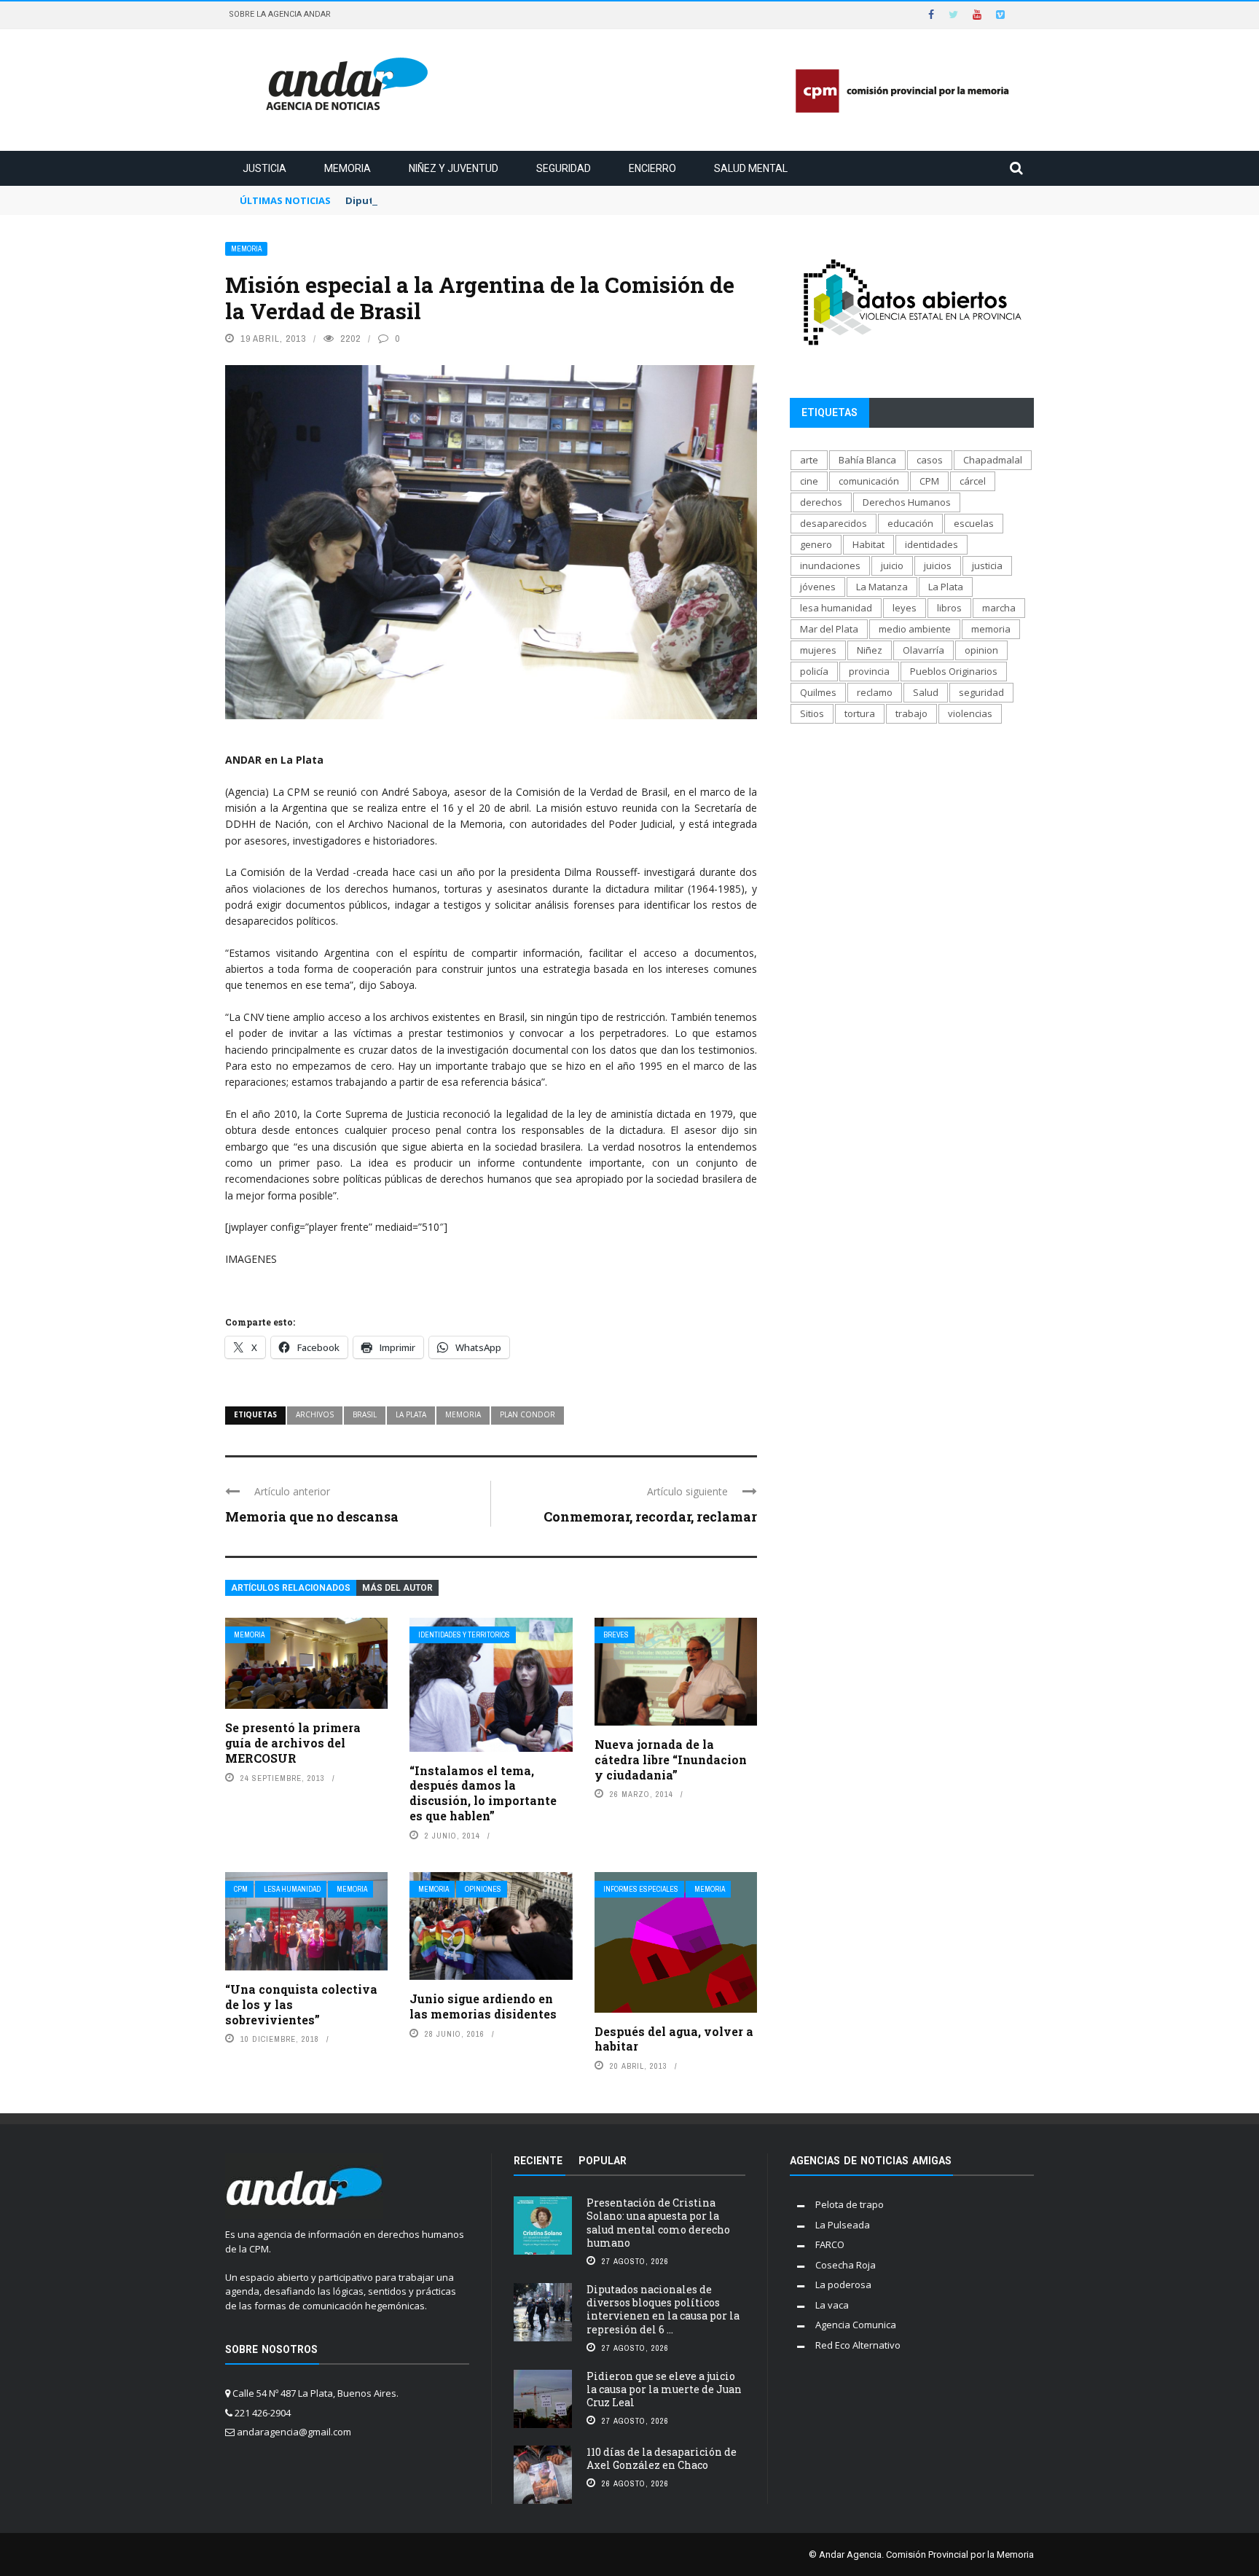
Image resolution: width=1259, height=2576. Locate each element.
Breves (616, 1635)
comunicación (869, 481)
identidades (931, 544)
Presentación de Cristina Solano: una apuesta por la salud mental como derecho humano (658, 2223)
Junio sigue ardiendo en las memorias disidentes (483, 2006)
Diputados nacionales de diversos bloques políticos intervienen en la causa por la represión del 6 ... (663, 2309)
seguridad (981, 692)
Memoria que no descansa (312, 1516)
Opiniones (483, 1889)
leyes (905, 608)
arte (809, 460)
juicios (938, 565)
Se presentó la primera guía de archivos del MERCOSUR (293, 1743)
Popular (603, 2161)
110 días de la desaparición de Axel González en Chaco (662, 2458)
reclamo (875, 692)
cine (809, 481)
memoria (463, 1414)
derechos (821, 502)
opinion (981, 650)
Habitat (868, 544)
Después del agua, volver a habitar (674, 2039)
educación (910, 523)
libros (949, 608)
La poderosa (843, 2285)
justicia (987, 565)
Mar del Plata (829, 629)
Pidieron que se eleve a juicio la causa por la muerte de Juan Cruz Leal (664, 2389)
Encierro (652, 168)
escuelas (974, 523)
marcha (999, 608)
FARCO (830, 2244)
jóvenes (818, 587)
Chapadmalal (993, 460)
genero (816, 544)
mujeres (818, 650)
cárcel (973, 481)
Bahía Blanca (867, 460)
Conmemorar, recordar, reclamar (650, 1516)
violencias (970, 713)
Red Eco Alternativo (858, 2345)
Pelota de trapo (850, 2204)
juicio (892, 565)
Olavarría (923, 650)
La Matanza (882, 587)
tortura (860, 713)
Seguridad (564, 168)
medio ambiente (915, 629)
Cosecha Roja (846, 2265)
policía (814, 671)
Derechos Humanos (907, 502)
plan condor (527, 1414)
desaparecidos (834, 523)
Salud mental (751, 168)
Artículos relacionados (291, 1588)
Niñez (870, 650)
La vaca (832, 2305)
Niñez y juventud (454, 168)
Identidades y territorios (464, 1635)
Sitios (812, 713)
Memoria (348, 168)
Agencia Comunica (856, 2325)
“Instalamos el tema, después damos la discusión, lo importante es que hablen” (483, 1793)
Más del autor (397, 1588)
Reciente (538, 2161)
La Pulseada (843, 2225)
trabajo (911, 713)
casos (930, 460)
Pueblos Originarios (954, 671)
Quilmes (818, 692)
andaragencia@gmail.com (294, 2432)
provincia (869, 671)
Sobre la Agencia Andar (280, 14)
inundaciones (830, 565)
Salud (926, 692)
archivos (315, 1414)
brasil (365, 1414)
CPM (241, 1889)
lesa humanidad (836, 608)
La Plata (411, 1414)
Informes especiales (641, 1889)
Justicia (264, 168)
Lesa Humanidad (292, 1889)
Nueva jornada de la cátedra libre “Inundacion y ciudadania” (671, 1759)
